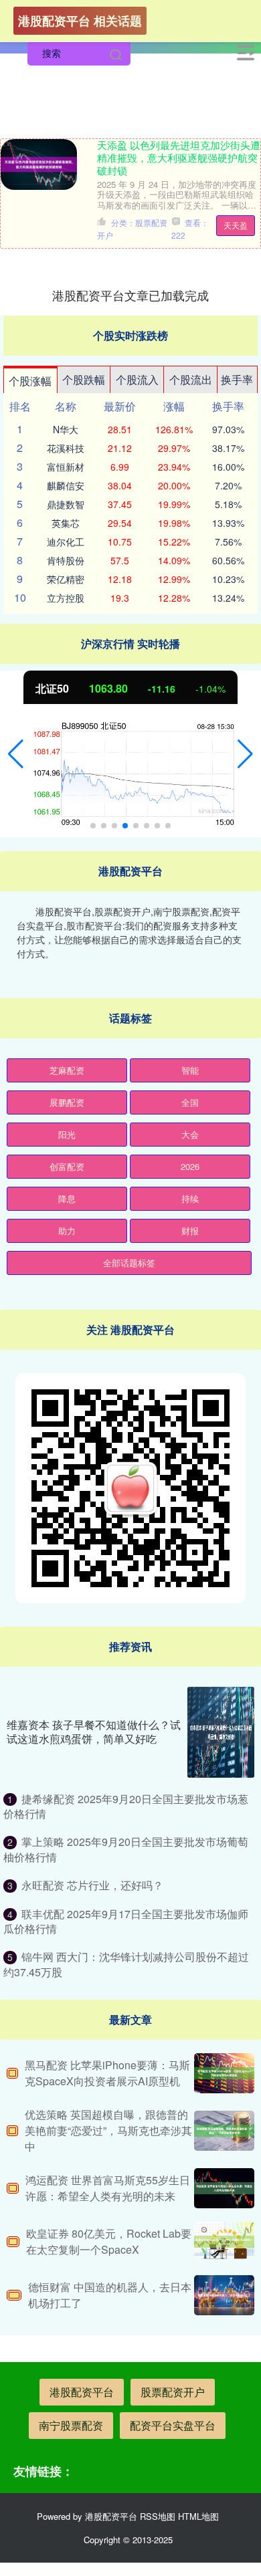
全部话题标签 (129, 1263)
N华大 (66, 429)
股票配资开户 (173, 2392)
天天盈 (236, 225)
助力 (67, 1231)
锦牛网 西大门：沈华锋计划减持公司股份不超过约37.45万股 (126, 1964)
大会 (190, 1134)
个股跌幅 (84, 379)
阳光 (67, 1134)
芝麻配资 (67, 1070)
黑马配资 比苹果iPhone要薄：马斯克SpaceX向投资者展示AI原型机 (107, 2073)
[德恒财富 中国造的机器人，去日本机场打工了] (224, 2295)
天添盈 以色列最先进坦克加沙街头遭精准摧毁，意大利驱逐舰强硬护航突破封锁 (179, 157)
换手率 (237, 379)
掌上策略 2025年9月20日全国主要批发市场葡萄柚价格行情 (126, 1849)
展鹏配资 (67, 1102)
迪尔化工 (66, 542)
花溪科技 (66, 448)
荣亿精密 (66, 579)
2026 (190, 1166)
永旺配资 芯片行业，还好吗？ (92, 1885)
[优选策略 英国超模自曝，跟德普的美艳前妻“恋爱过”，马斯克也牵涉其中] (224, 2131)
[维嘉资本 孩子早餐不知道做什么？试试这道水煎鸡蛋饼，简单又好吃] (221, 1732)
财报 (190, 1231)
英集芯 (66, 523)
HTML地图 (198, 2516)
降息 (67, 1198)
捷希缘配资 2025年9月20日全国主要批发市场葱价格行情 (126, 1806)
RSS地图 (158, 2516)
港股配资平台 (82, 2392)
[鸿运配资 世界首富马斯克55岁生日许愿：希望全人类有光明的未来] (224, 2188)
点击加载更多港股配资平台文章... (131, 295)
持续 (190, 1198)
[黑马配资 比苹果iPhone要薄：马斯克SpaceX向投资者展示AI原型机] (224, 2073)
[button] (16, 754)
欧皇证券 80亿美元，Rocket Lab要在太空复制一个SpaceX (109, 2241)
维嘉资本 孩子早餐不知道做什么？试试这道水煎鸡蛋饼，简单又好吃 (94, 1732)
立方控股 (66, 598)
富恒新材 (66, 467)
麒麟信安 (66, 485)
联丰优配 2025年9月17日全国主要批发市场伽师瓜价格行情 (126, 1921)
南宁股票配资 (71, 2425)
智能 (190, 1070)
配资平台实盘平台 (173, 2425)
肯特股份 (66, 560)
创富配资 (67, 1166)
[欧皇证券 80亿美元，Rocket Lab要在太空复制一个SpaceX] (224, 2242)
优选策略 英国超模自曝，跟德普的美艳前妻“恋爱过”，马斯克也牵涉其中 (108, 2130)
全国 (190, 1102)
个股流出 (191, 379)
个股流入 (137, 379)
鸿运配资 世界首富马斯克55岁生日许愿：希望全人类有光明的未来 (108, 2188)
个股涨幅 (30, 381)
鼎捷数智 (66, 504)
